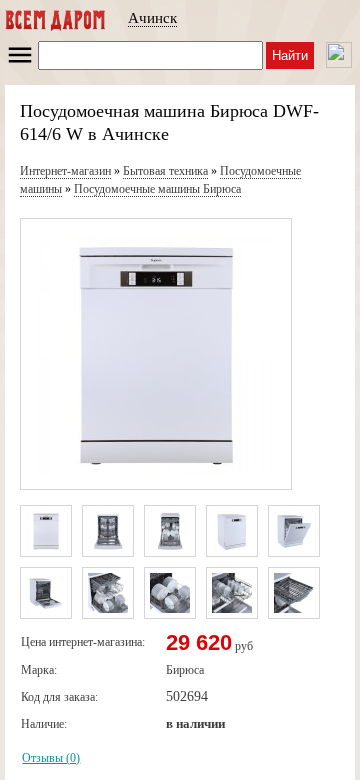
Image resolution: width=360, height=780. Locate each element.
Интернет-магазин (65, 171)
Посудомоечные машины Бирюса (157, 189)
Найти (290, 55)
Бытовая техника (165, 171)
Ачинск (152, 18)
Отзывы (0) (51, 758)
